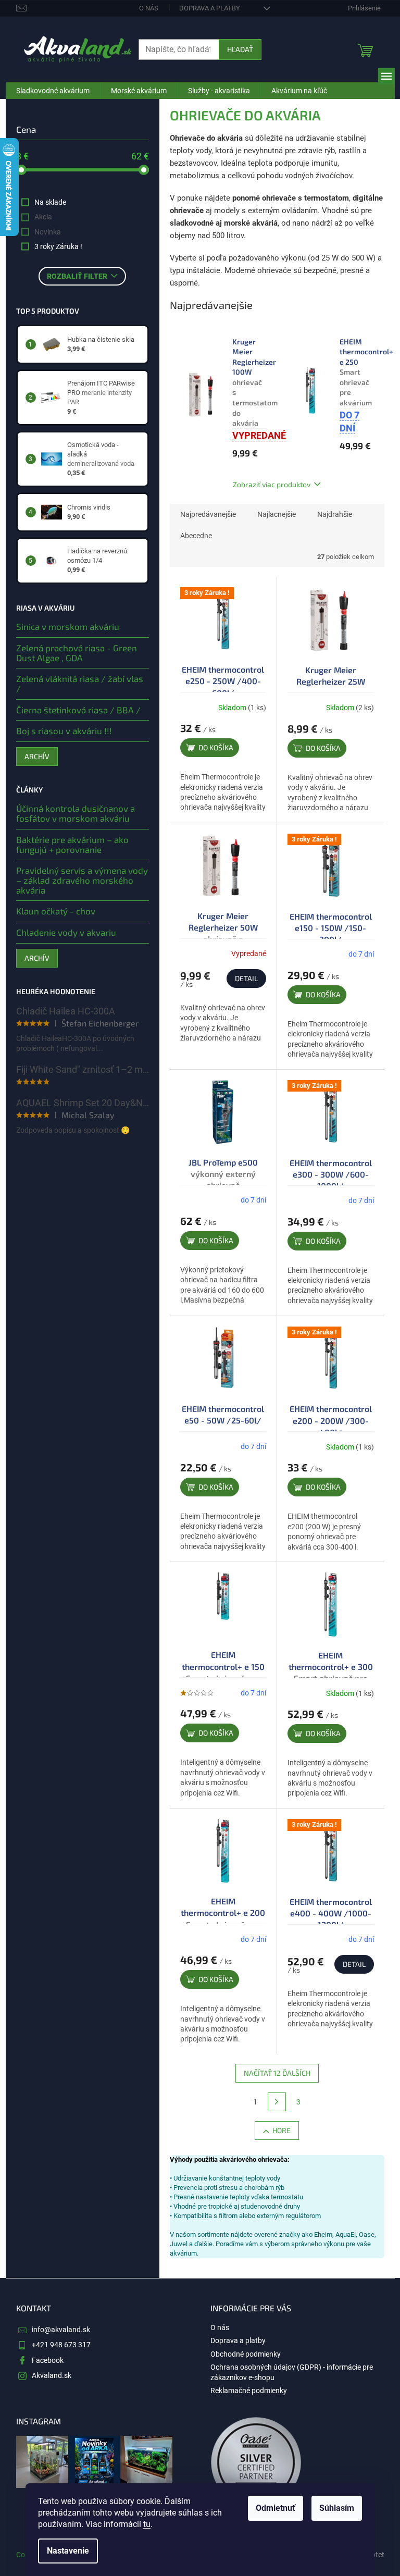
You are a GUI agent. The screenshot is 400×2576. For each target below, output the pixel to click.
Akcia (43, 217)
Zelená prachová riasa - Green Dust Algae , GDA (77, 653)
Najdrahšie (335, 514)
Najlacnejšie (277, 514)
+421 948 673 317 (61, 2345)
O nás (149, 8)
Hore (282, 2130)
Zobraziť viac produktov (272, 484)
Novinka (48, 232)
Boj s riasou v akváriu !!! (64, 731)
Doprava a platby (210, 8)
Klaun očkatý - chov (56, 911)
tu (147, 2524)
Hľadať (240, 49)
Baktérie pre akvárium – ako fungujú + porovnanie (72, 844)
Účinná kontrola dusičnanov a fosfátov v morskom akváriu (76, 813)
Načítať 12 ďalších (277, 2073)
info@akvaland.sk (61, 2330)
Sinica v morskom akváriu (68, 627)
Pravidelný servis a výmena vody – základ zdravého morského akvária (82, 880)
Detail (246, 978)
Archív (37, 756)
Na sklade (50, 202)
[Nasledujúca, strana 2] (277, 2102)
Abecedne (196, 536)
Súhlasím (337, 2508)
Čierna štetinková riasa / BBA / (78, 710)
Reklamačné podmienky (249, 2391)
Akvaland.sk (52, 2375)
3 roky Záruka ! (58, 246)
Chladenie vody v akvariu (66, 932)
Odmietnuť (276, 2508)
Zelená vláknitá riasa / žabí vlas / (80, 683)
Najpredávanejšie (208, 514)
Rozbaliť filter (77, 276)
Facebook (48, 2360)
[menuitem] (53, 91)
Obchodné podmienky (246, 2354)
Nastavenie (68, 2551)
